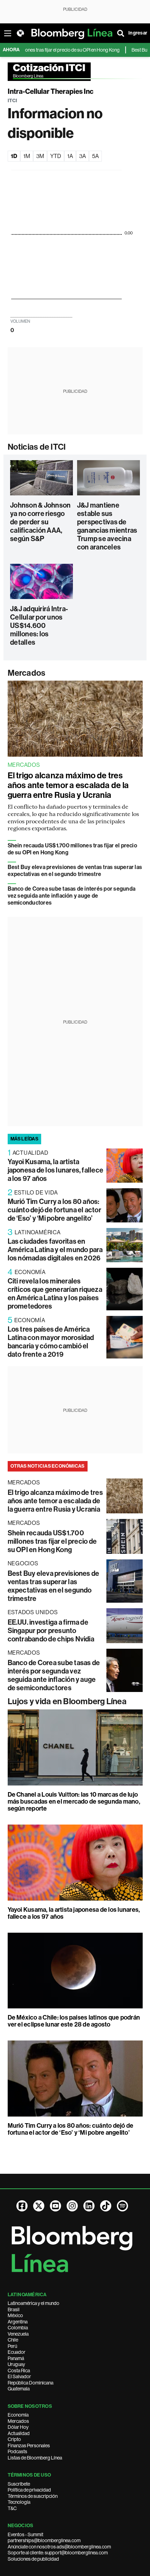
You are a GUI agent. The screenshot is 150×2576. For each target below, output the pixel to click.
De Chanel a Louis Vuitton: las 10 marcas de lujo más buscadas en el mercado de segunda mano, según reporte (74, 1802)
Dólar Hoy (18, 2427)
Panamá (16, 2358)
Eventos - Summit (25, 2534)
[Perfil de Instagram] (72, 2206)
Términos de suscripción (33, 2496)
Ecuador (17, 2352)
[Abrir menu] (8, 33)
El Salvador (19, 2376)
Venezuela (18, 2334)
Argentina (18, 2322)
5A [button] (95, 156)
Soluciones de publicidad (33, 2559)
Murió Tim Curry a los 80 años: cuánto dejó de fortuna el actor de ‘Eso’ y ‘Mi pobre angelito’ (54, 1210)
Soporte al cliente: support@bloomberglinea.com (58, 2553)
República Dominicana (31, 2383)
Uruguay (16, 2364)
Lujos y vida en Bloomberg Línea (67, 1701)
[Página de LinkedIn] (89, 2206)
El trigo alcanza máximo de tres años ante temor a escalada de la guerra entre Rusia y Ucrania (68, 785)
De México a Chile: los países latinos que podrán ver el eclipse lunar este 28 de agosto (74, 2021)
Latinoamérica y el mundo (33, 2303)
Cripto (14, 2439)
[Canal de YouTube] (55, 2206)
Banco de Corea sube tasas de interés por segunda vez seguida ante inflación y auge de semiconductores (72, 896)
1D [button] (14, 156)
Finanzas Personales (29, 2446)
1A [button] (70, 156)
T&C (12, 2508)
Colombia (18, 2328)
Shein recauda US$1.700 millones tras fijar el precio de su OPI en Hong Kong (52, 1541)
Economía (18, 2415)
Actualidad (19, 2433)
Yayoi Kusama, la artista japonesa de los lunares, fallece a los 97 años (56, 1170)
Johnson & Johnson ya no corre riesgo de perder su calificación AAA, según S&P (40, 522)
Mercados (27, 673)
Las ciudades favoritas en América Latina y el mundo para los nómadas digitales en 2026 (55, 1250)
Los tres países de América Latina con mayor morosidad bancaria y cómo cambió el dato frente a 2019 (51, 1342)
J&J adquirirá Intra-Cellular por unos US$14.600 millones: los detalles (39, 626)
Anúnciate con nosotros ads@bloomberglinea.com (59, 2547)
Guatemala (19, 2389)
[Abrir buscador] (121, 33)
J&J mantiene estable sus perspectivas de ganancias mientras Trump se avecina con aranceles (107, 526)
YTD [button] (56, 156)
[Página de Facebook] (22, 2206)
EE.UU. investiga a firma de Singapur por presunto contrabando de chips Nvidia (51, 1631)
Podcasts (17, 2451)
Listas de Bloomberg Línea (35, 2458)
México (15, 2315)
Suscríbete (19, 2484)
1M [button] (27, 156)
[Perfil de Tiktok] (106, 2206)
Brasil (14, 2309)
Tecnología (19, 2502)
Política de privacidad (29, 2490)
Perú (12, 2346)
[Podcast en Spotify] (122, 2206)
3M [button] (40, 156)
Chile (13, 2340)
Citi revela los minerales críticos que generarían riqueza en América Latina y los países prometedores (55, 1294)
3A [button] (82, 156)
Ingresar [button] (138, 33)
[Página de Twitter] (39, 2206)
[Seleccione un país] (20, 33)
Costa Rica (19, 2371)
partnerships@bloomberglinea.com (44, 2540)
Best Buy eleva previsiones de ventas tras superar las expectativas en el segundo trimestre (75, 871)
